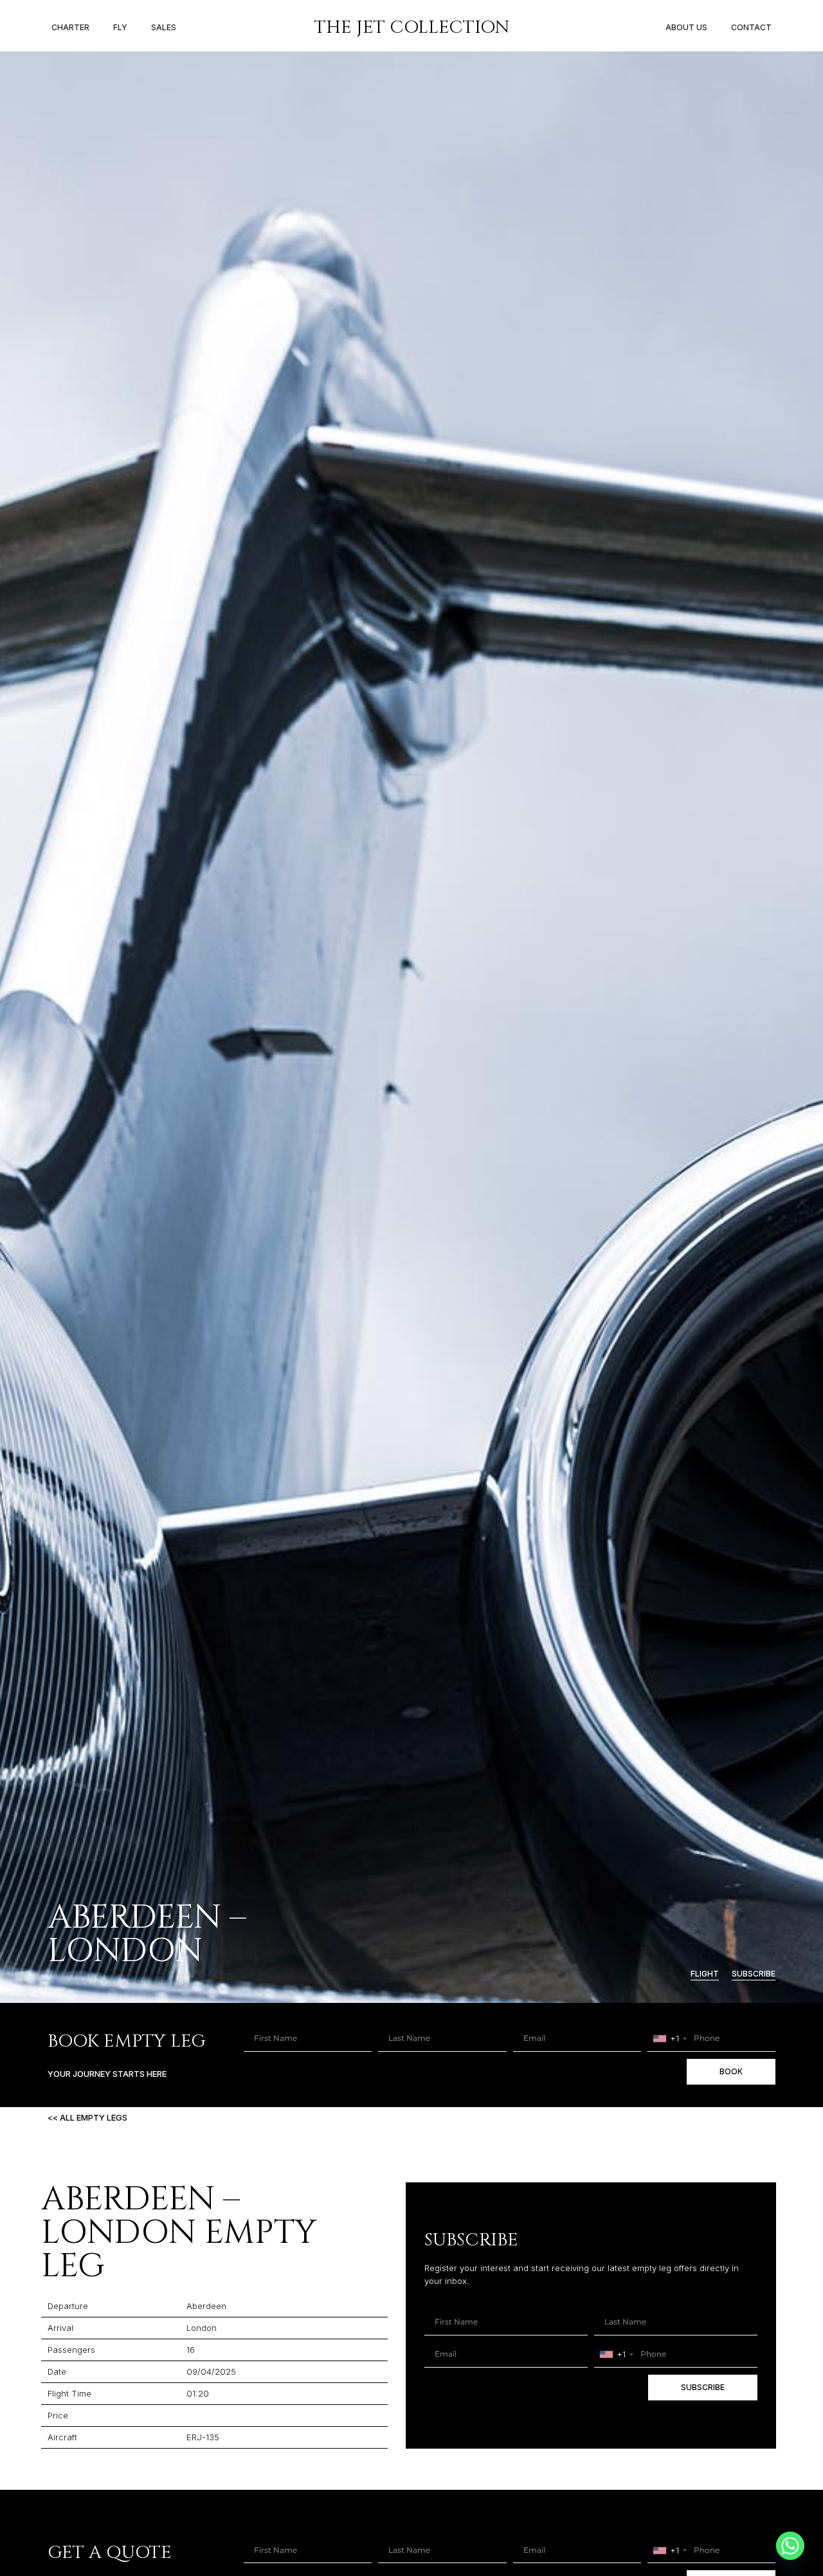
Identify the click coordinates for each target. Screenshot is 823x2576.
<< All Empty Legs (87, 2117)
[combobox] (669, 2039)
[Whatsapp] (790, 2546)
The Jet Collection (412, 27)
